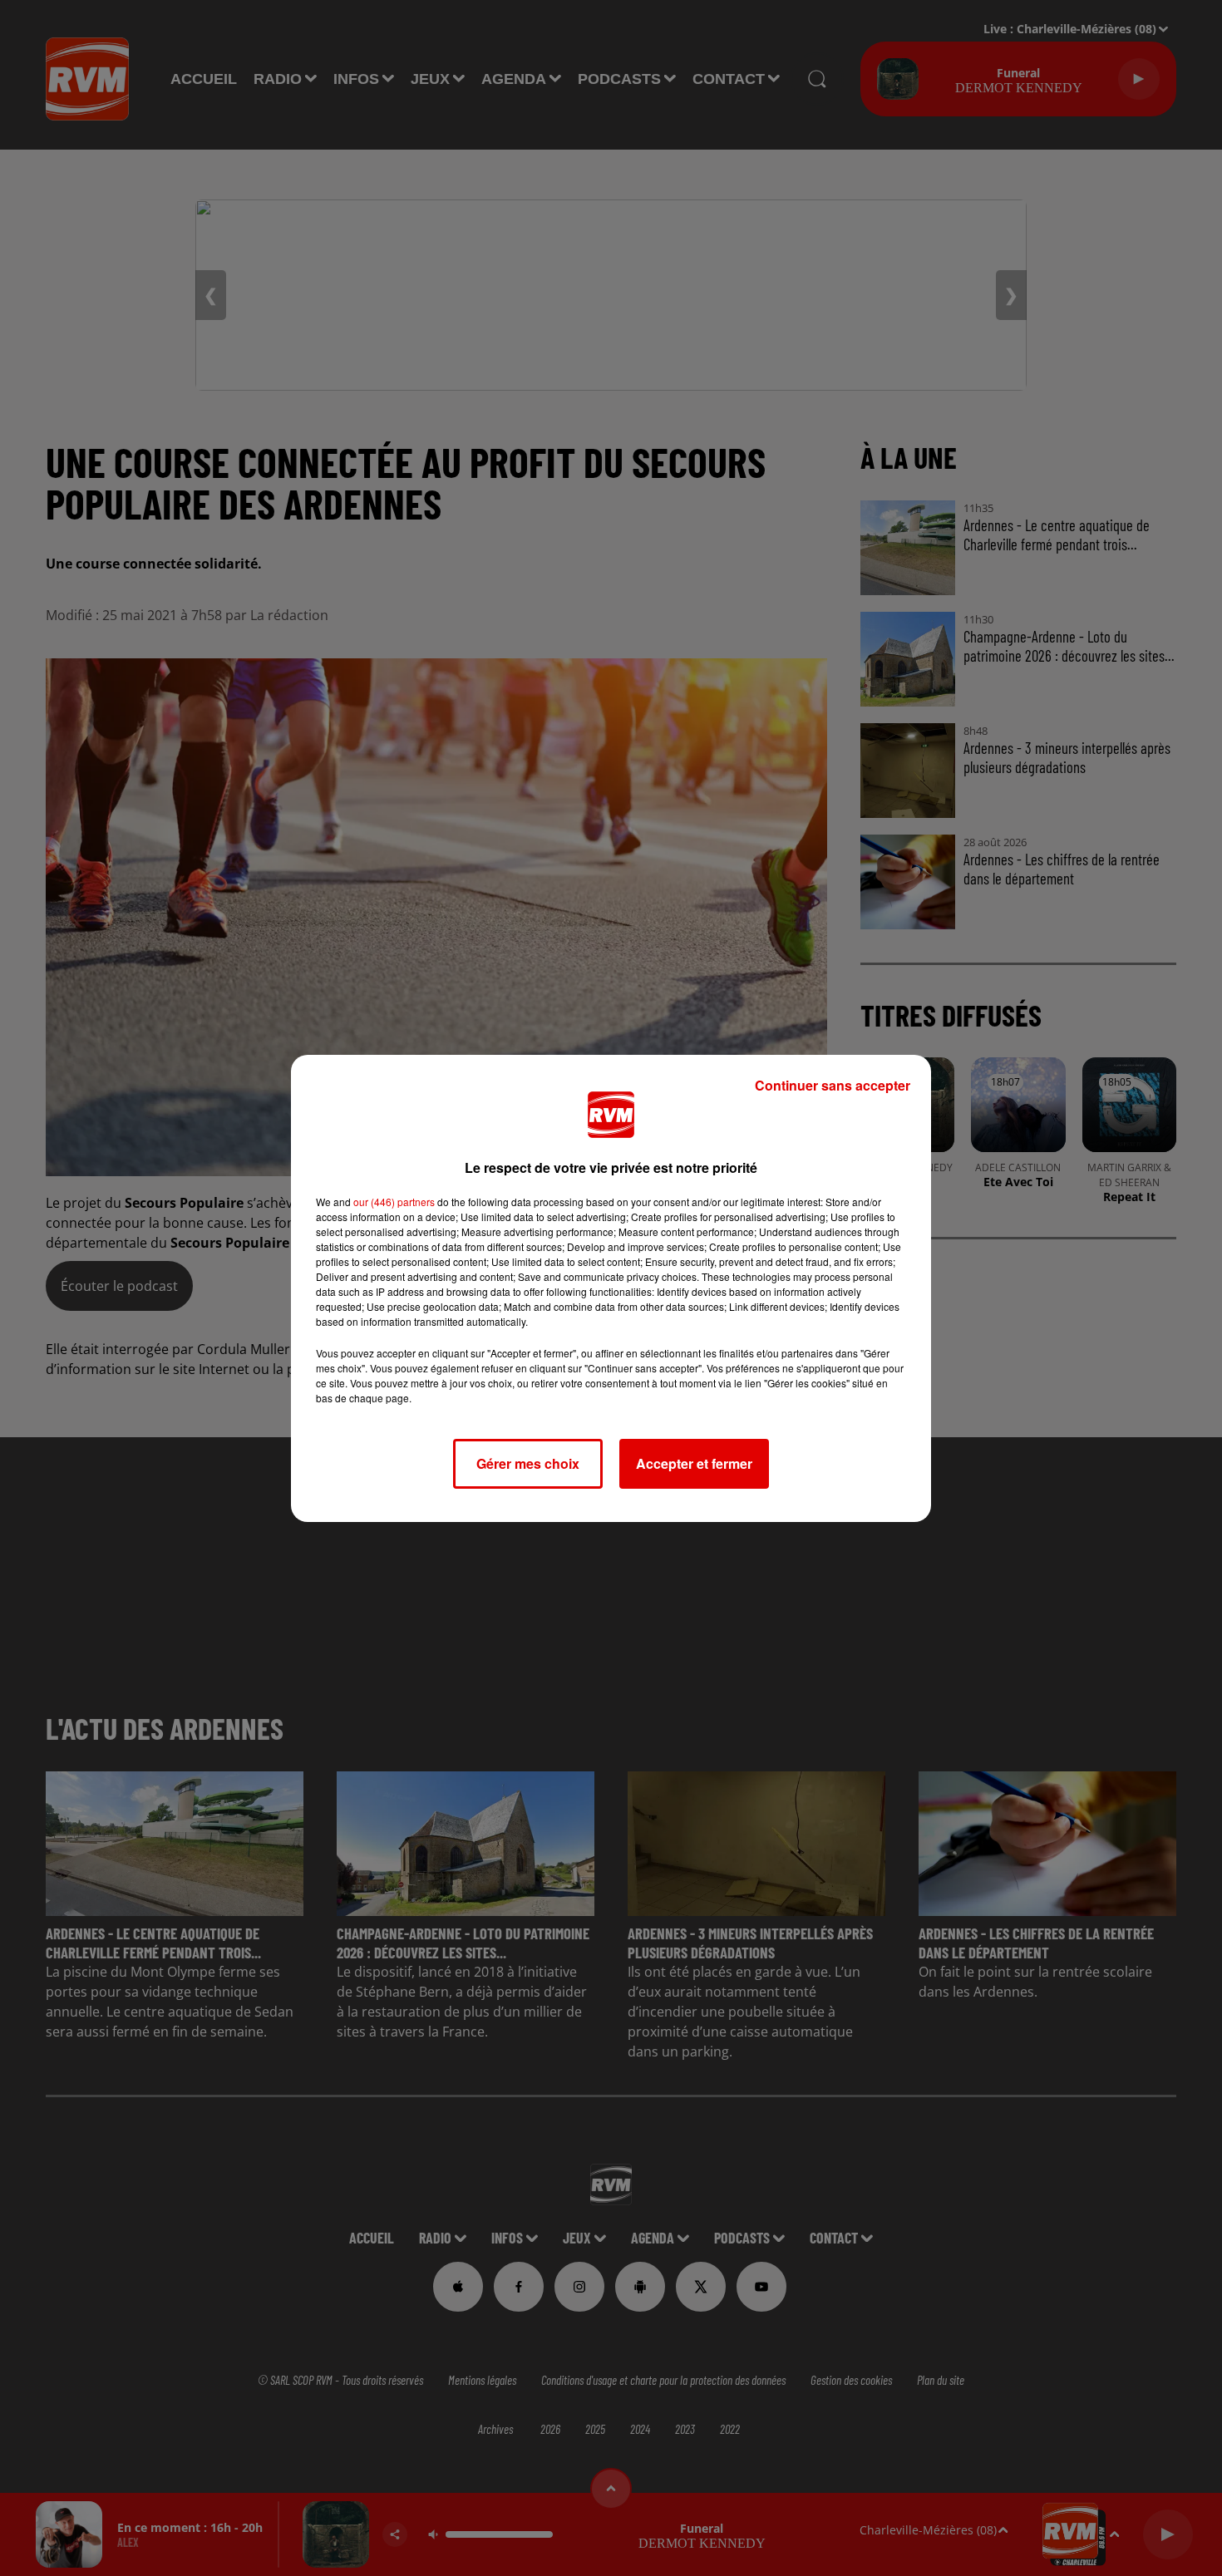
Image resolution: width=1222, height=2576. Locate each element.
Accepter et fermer (694, 1463)
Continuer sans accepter (833, 1085)
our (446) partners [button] (394, 1202)
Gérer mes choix (528, 1463)
